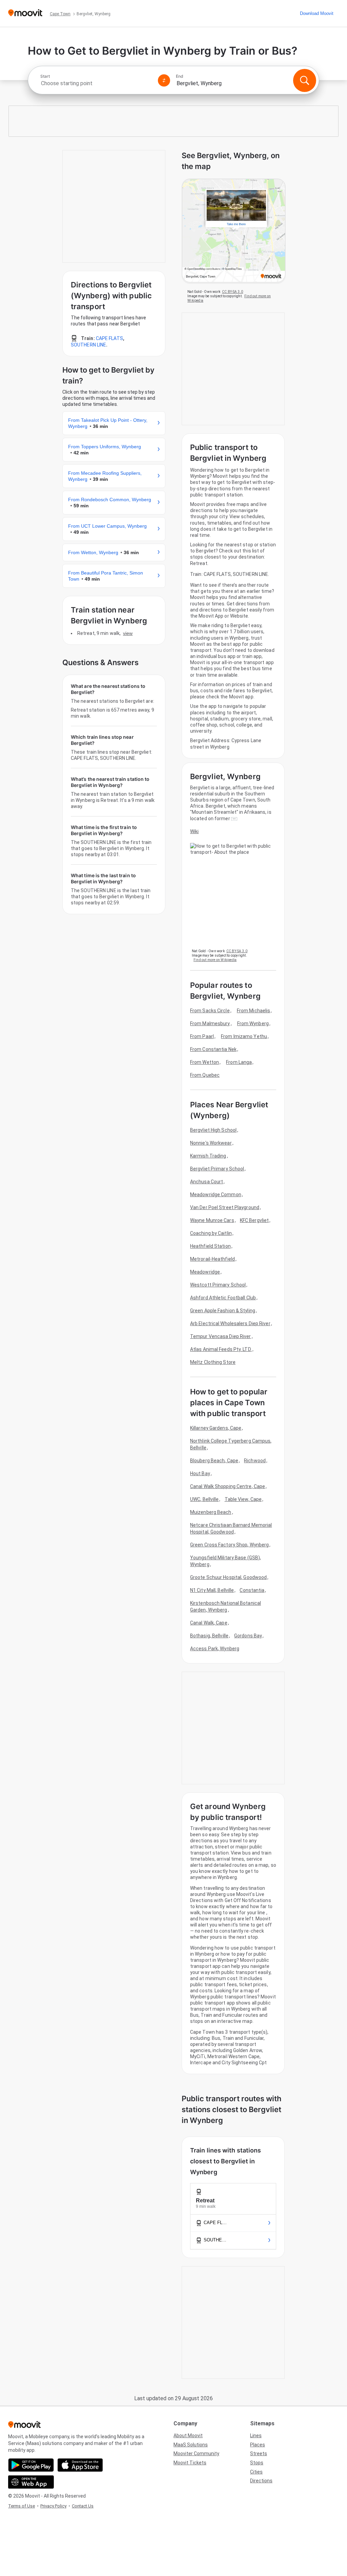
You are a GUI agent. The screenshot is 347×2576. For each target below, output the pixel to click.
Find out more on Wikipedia (215, 960)
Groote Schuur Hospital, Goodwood (228, 1577)
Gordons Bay (248, 1636)
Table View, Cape (243, 1499)
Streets (259, 2453)
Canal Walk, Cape (209, 1623)
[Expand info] (234, 819)
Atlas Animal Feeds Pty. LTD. (221, 1349)
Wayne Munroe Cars (212, 1220)
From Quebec (205, 1075)
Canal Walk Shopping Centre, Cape (228, 1486)
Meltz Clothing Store (213, 1362)
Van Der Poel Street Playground (225, 1207)
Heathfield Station (210, 1246)
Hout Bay (200, 1473)
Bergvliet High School (213, 1130)
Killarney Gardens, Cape (216, 1428)
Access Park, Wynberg (215, 1649)
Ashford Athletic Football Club (223, 1298)
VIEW (128, 633)
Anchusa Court (207, 1182)
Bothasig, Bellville (209, 1636)
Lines (256, 2436)
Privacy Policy (53, 2506)
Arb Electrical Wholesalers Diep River (230, 1323)
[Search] (305, 80)
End (180, 76)
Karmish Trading (208, 1156)
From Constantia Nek (213, 1049)
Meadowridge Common (216, 1195)
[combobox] (96, 83)
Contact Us (83, 2506)
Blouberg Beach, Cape (214, 1461)
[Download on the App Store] (80, 2465)
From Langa (239, 1062)
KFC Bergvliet (254, 1220)
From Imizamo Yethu (244, 1036)
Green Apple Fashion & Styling (223, 1311)
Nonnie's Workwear (211, 1143)
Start (45, 76)
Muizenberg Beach (211, 1512)
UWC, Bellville (204, 1499)
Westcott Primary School (218, 1285)
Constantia (252, 1590)
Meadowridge (205, 1272)
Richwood (255, 1461)
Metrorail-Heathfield (212, 1259)
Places (258, 2445)
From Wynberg (253, 1023)
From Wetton (205, 1062)
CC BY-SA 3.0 (232, 292)
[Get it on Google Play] (31, 2465)
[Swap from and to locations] (164, 80)
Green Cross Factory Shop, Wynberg (229, 1545)
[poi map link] (234, 231)
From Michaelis (253, 1011)
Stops (257, 2463)
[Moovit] (25, 13)
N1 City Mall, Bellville (212, 1590)
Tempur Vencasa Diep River (221, 1336)
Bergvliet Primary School (217, 1169)
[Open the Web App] (31, 2482)
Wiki (194, 831)
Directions (261, 2481)
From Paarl (202, 1036)
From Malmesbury (210, 1023)
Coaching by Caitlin (211, 1233)
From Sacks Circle (210, 1011)
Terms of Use (22, 2506)
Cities (256, 2472)
